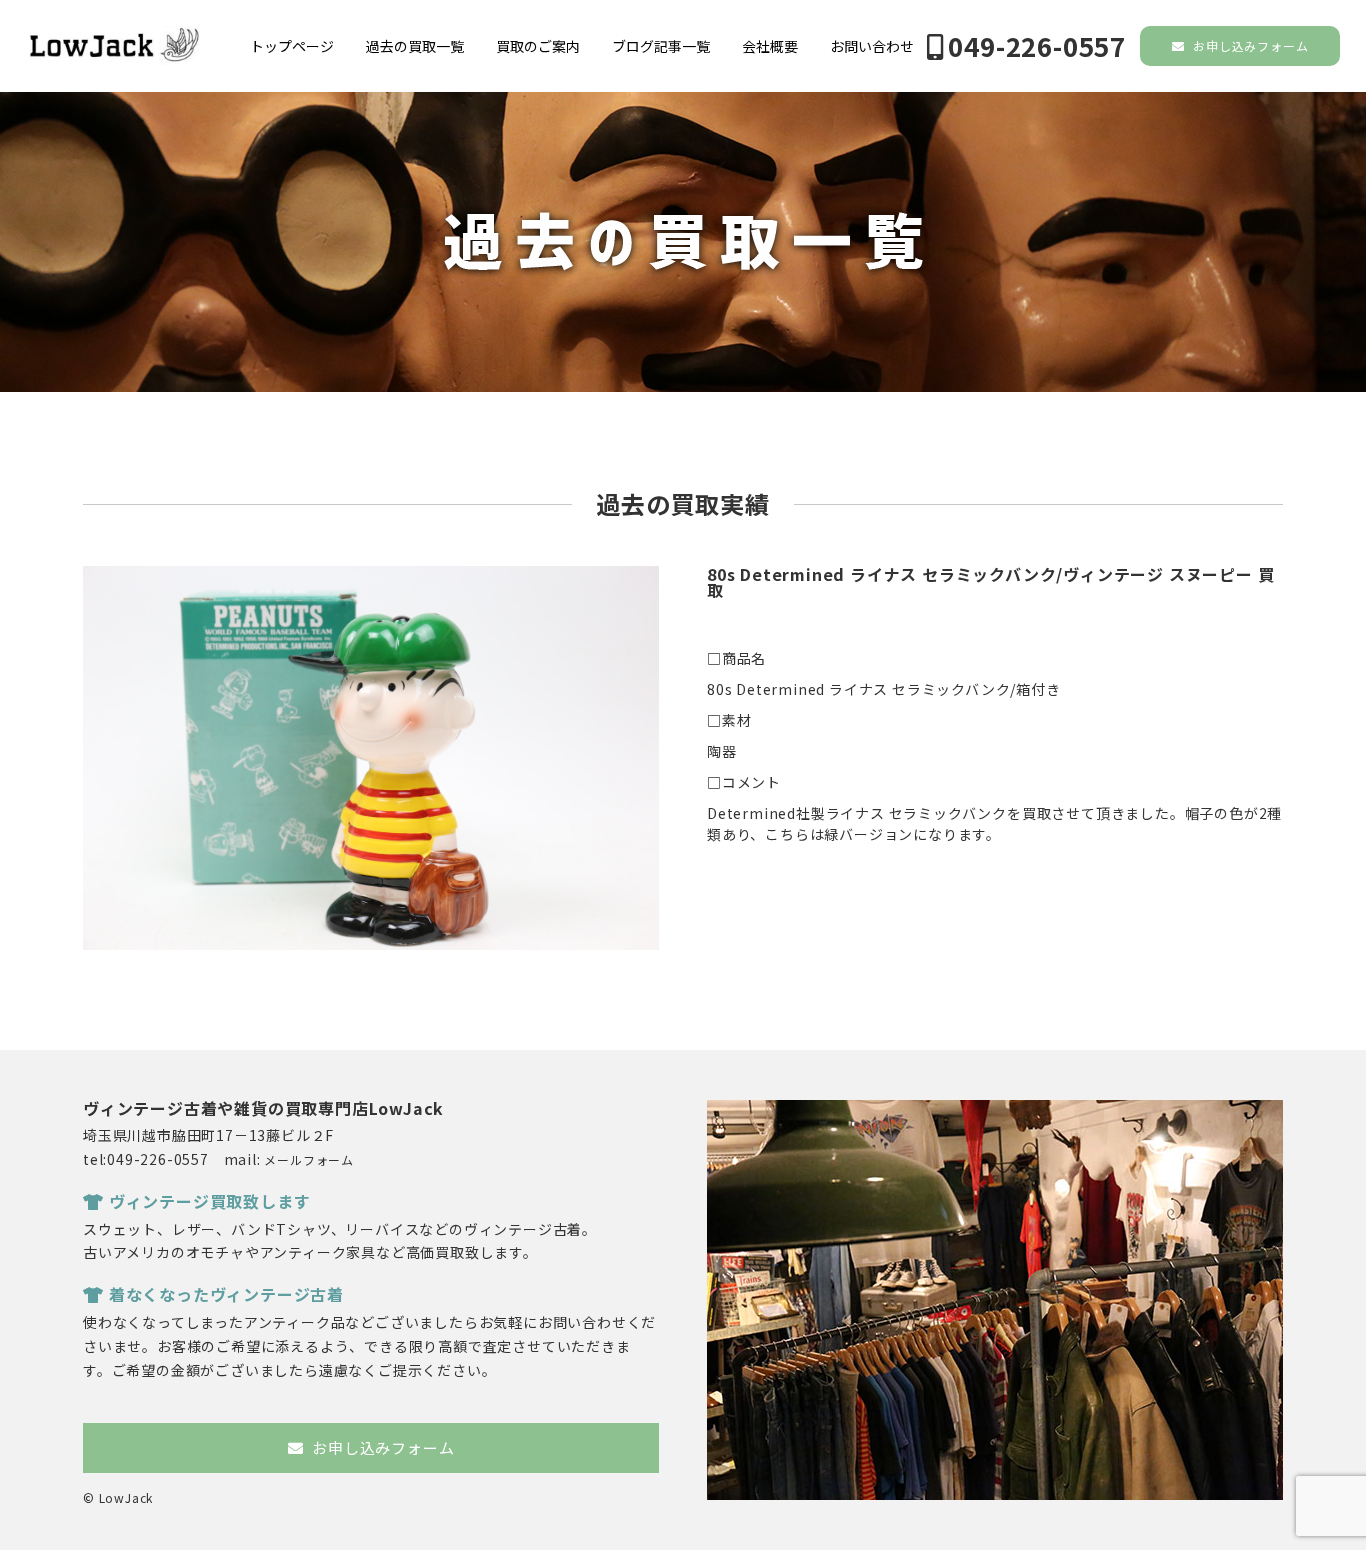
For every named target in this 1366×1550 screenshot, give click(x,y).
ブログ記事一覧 (661, 46)
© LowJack (118, 1497)
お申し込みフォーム (1248, 45)
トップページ (292, 46)
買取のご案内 (538, 46)
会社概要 (770, 46)
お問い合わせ (872, 46)
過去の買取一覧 (415, 46)
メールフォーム (309, 1159)
